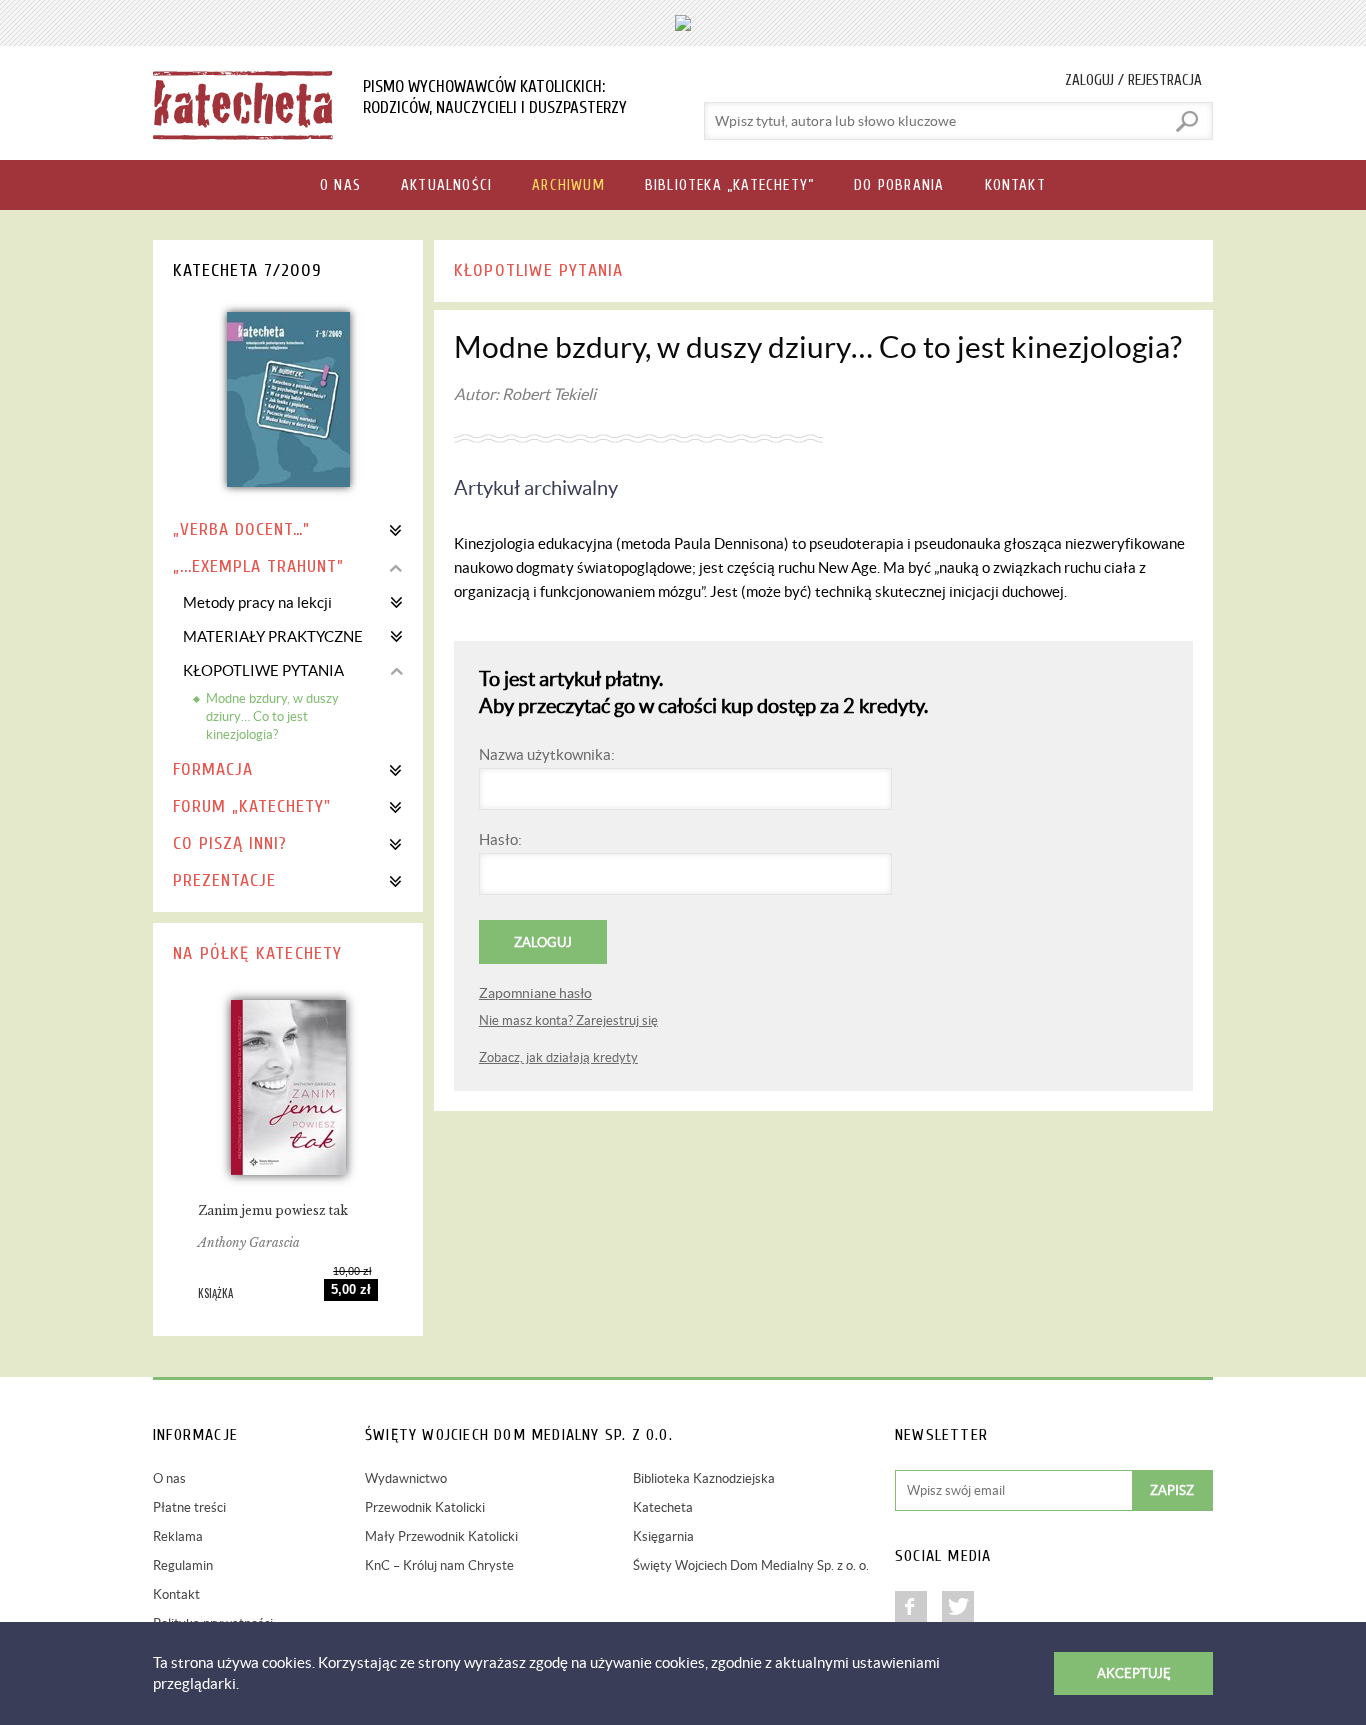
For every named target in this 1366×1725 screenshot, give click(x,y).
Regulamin (183, 1565)
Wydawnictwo (406, 1478)
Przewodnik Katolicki (425, 1507)
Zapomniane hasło (535, 993)
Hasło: (500, 839)
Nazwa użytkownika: (547, 754)
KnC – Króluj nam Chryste (439, 1565)
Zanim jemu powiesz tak (273, 1210)
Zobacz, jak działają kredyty (558, 1057)
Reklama (178, 1536)
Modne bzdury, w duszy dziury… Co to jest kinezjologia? (272, 716)
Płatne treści (189, 1507)
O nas (169, 1478)
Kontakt (176, 1594)
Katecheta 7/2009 (247, 270)
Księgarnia (663, 1536)
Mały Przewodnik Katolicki (441, 1536)
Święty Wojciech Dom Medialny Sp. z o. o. (751, 1565)
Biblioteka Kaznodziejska (704, 1478)
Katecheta (663, 1507)
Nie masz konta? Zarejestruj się (568, 1020)
